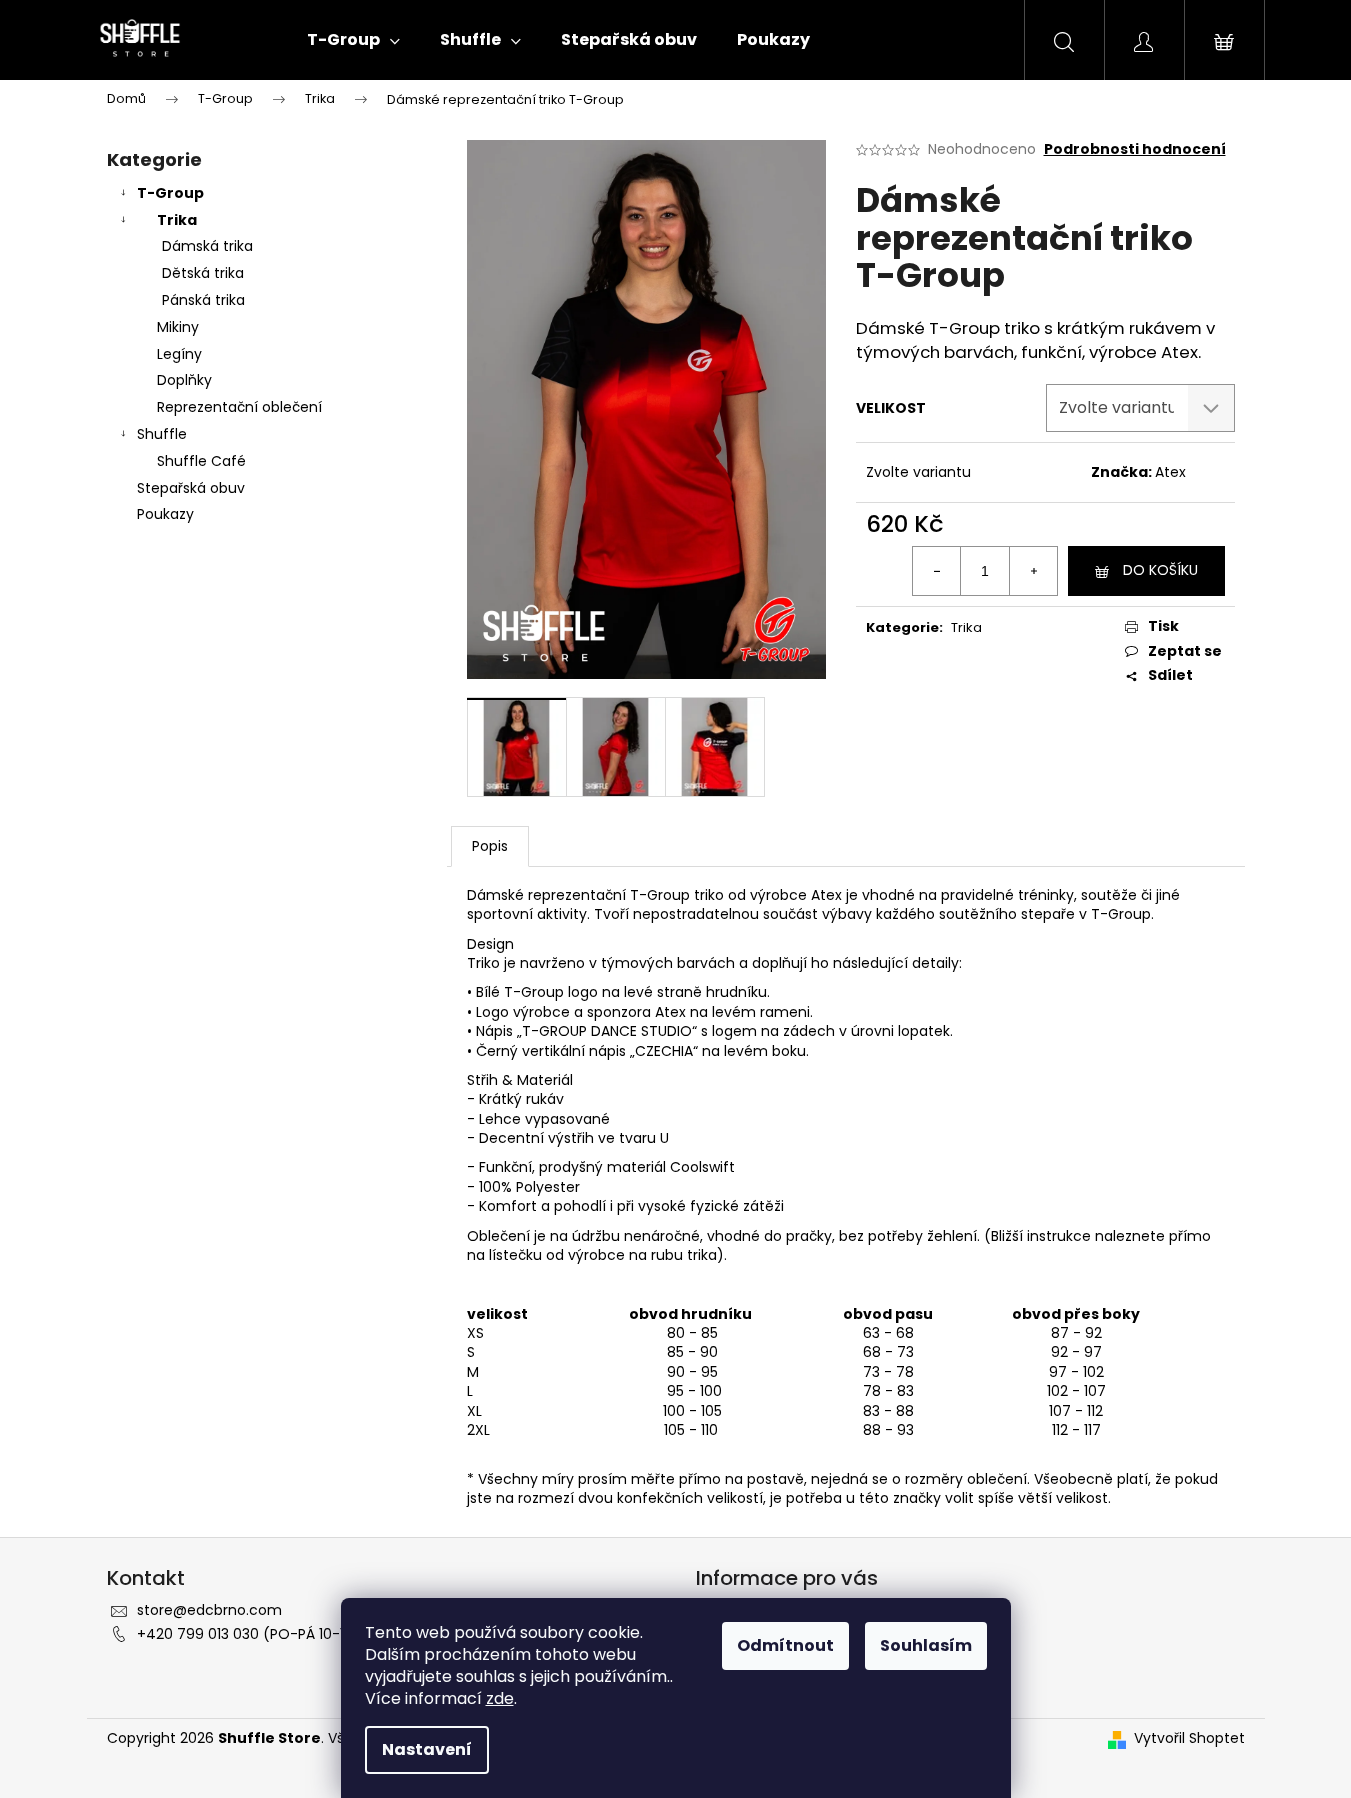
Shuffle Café (201, 461)
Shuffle (162, 434)
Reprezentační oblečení (239, 407)
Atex (1170, 472)
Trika (177, 220)
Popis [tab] (490, 846)
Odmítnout (785, 1645)
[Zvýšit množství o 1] (1033, 571)
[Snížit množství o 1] (937, 571)
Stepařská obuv (191, 488)
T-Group (170, 193)
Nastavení (427, 1749)
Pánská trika (203, 300)
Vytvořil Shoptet (1189, 1738)
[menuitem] (353, 40)
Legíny (179, 354)
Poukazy (165, 514)
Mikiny (178, 327)
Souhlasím (926, 1645)
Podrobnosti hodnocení (1135, 149)
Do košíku (1160, 570)
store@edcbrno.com (209, 1610)
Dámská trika (207, 246)
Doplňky (184, 380)
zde (500, 1698)
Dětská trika (203, 273)
